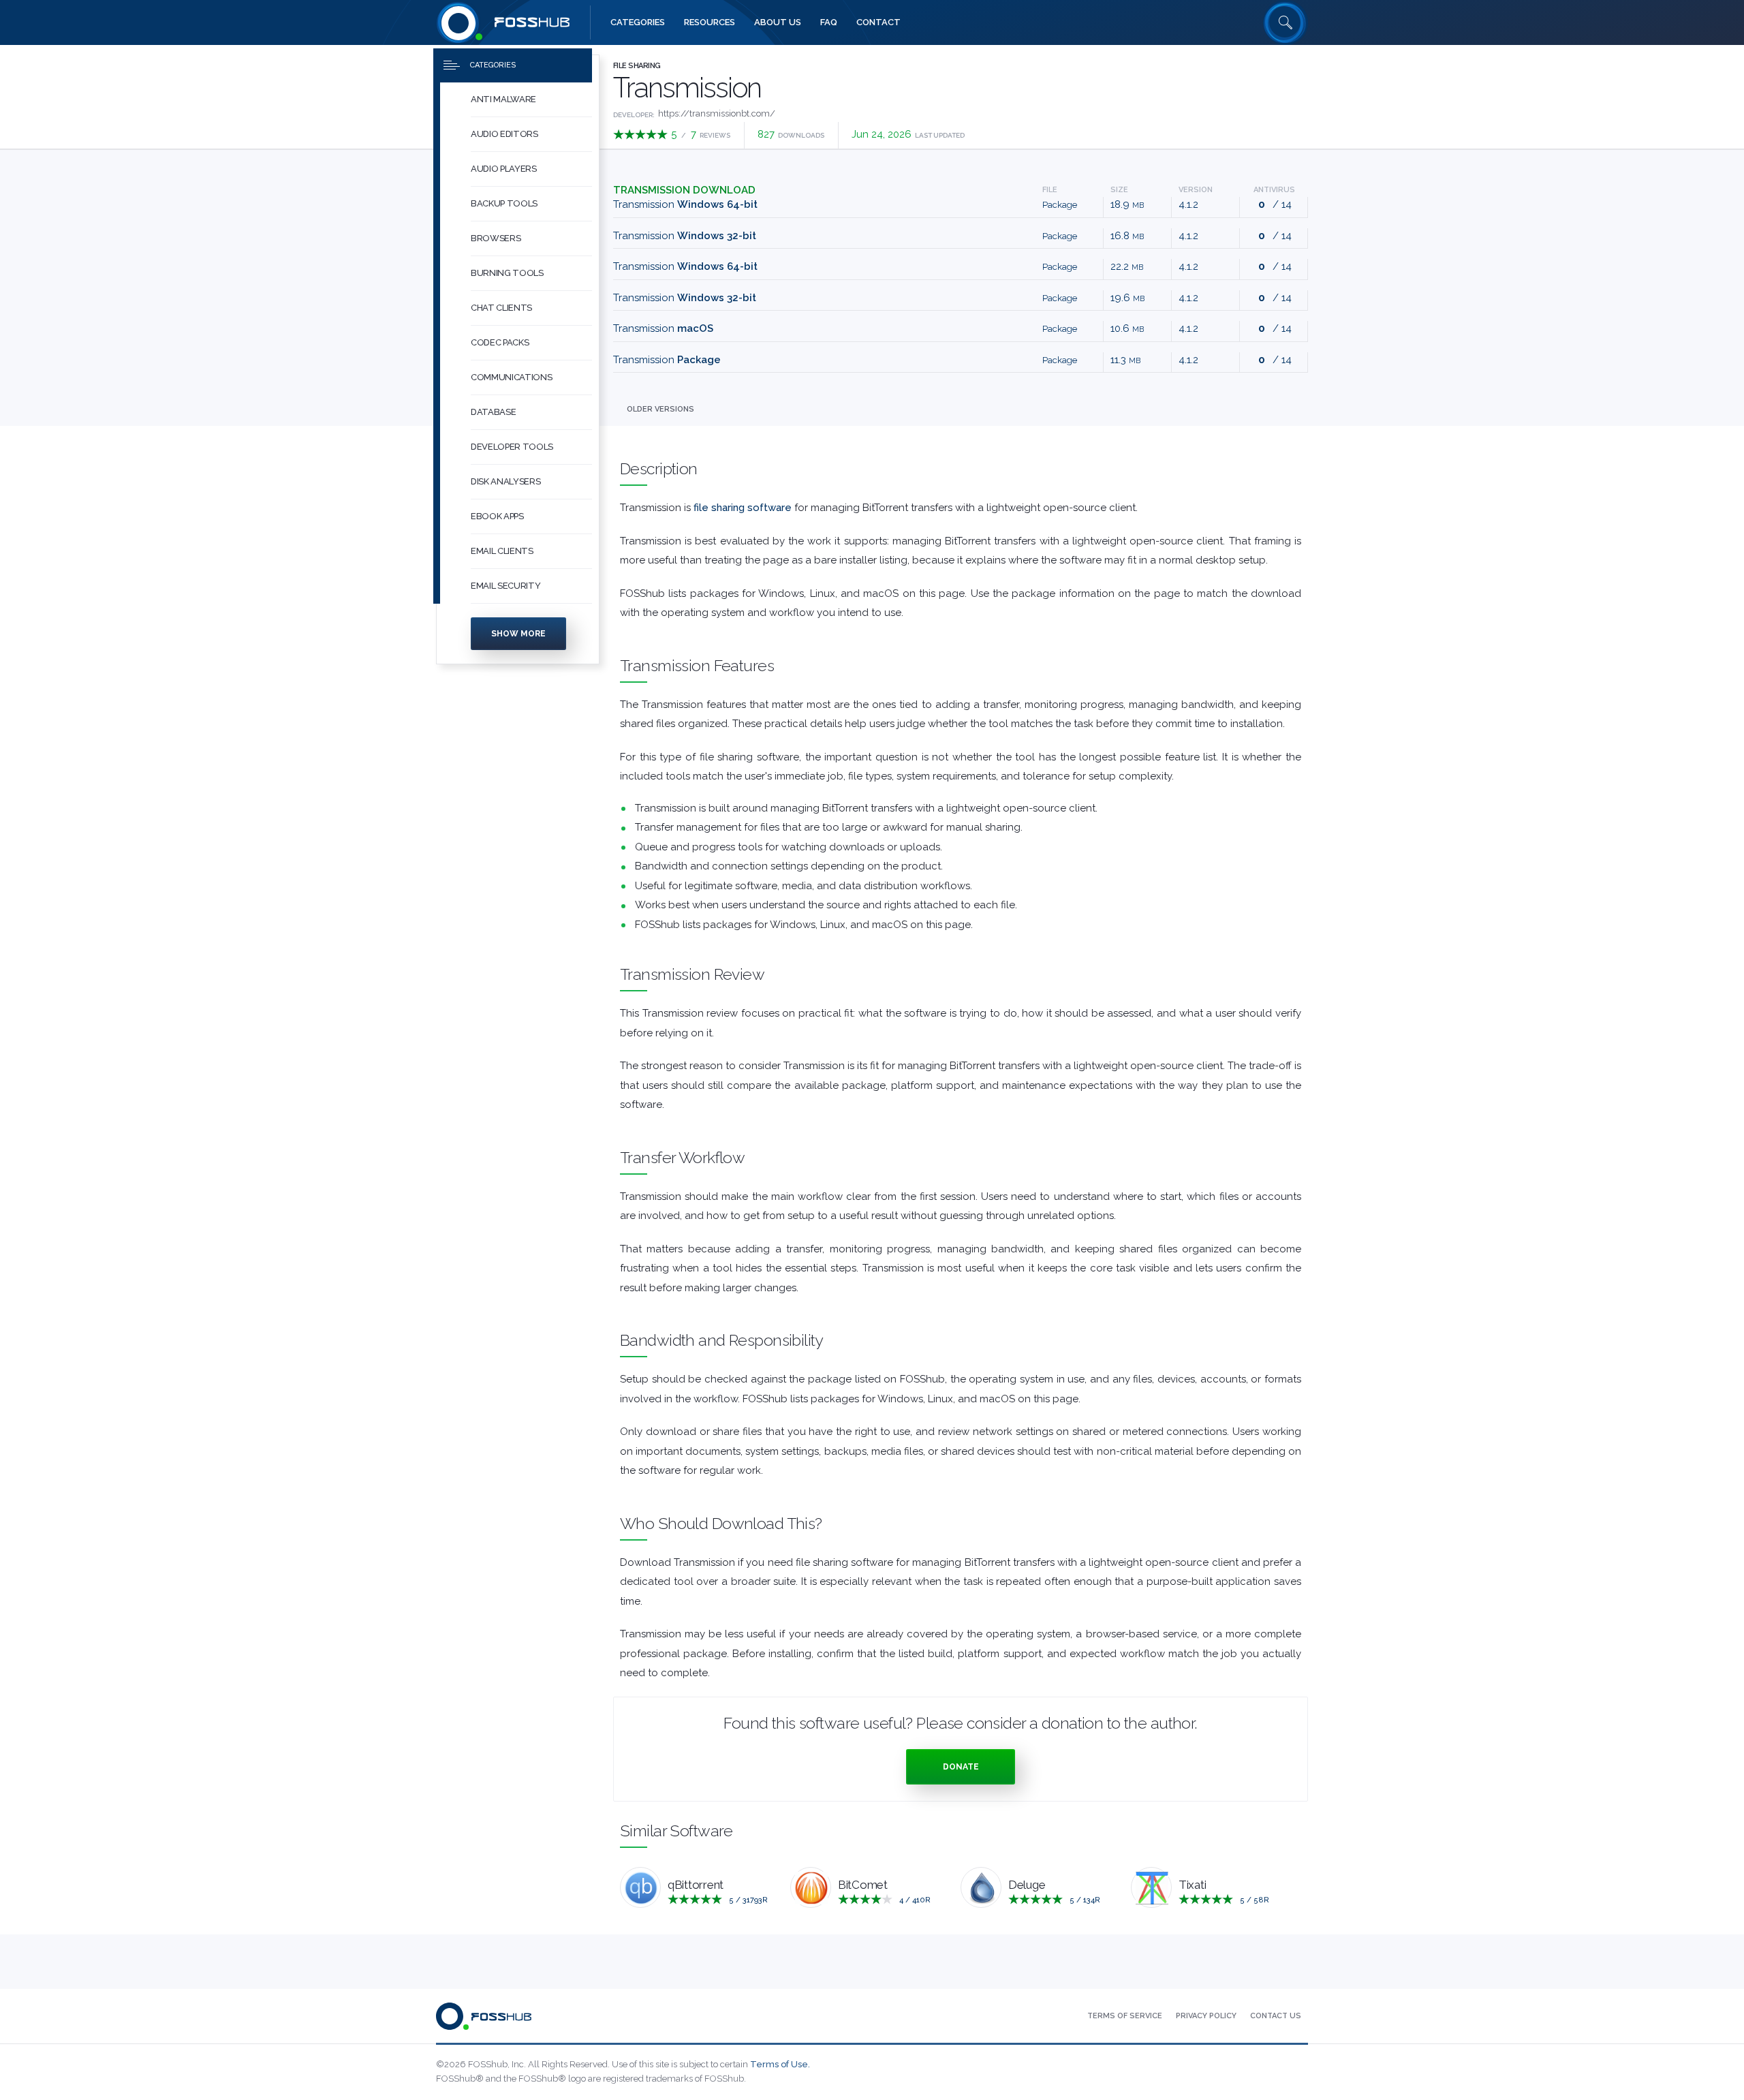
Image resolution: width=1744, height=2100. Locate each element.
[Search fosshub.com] (1286, 22)
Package (1060, 205)
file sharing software (743, 508)
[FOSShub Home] (458, 22)
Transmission (685, 204)
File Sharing (637, 66)
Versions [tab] (660, 409)
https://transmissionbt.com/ (717, 113)
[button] (531, 100)
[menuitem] (518, 100)
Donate (961, 1767)
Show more (518, 634)
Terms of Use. (780, 2064)
